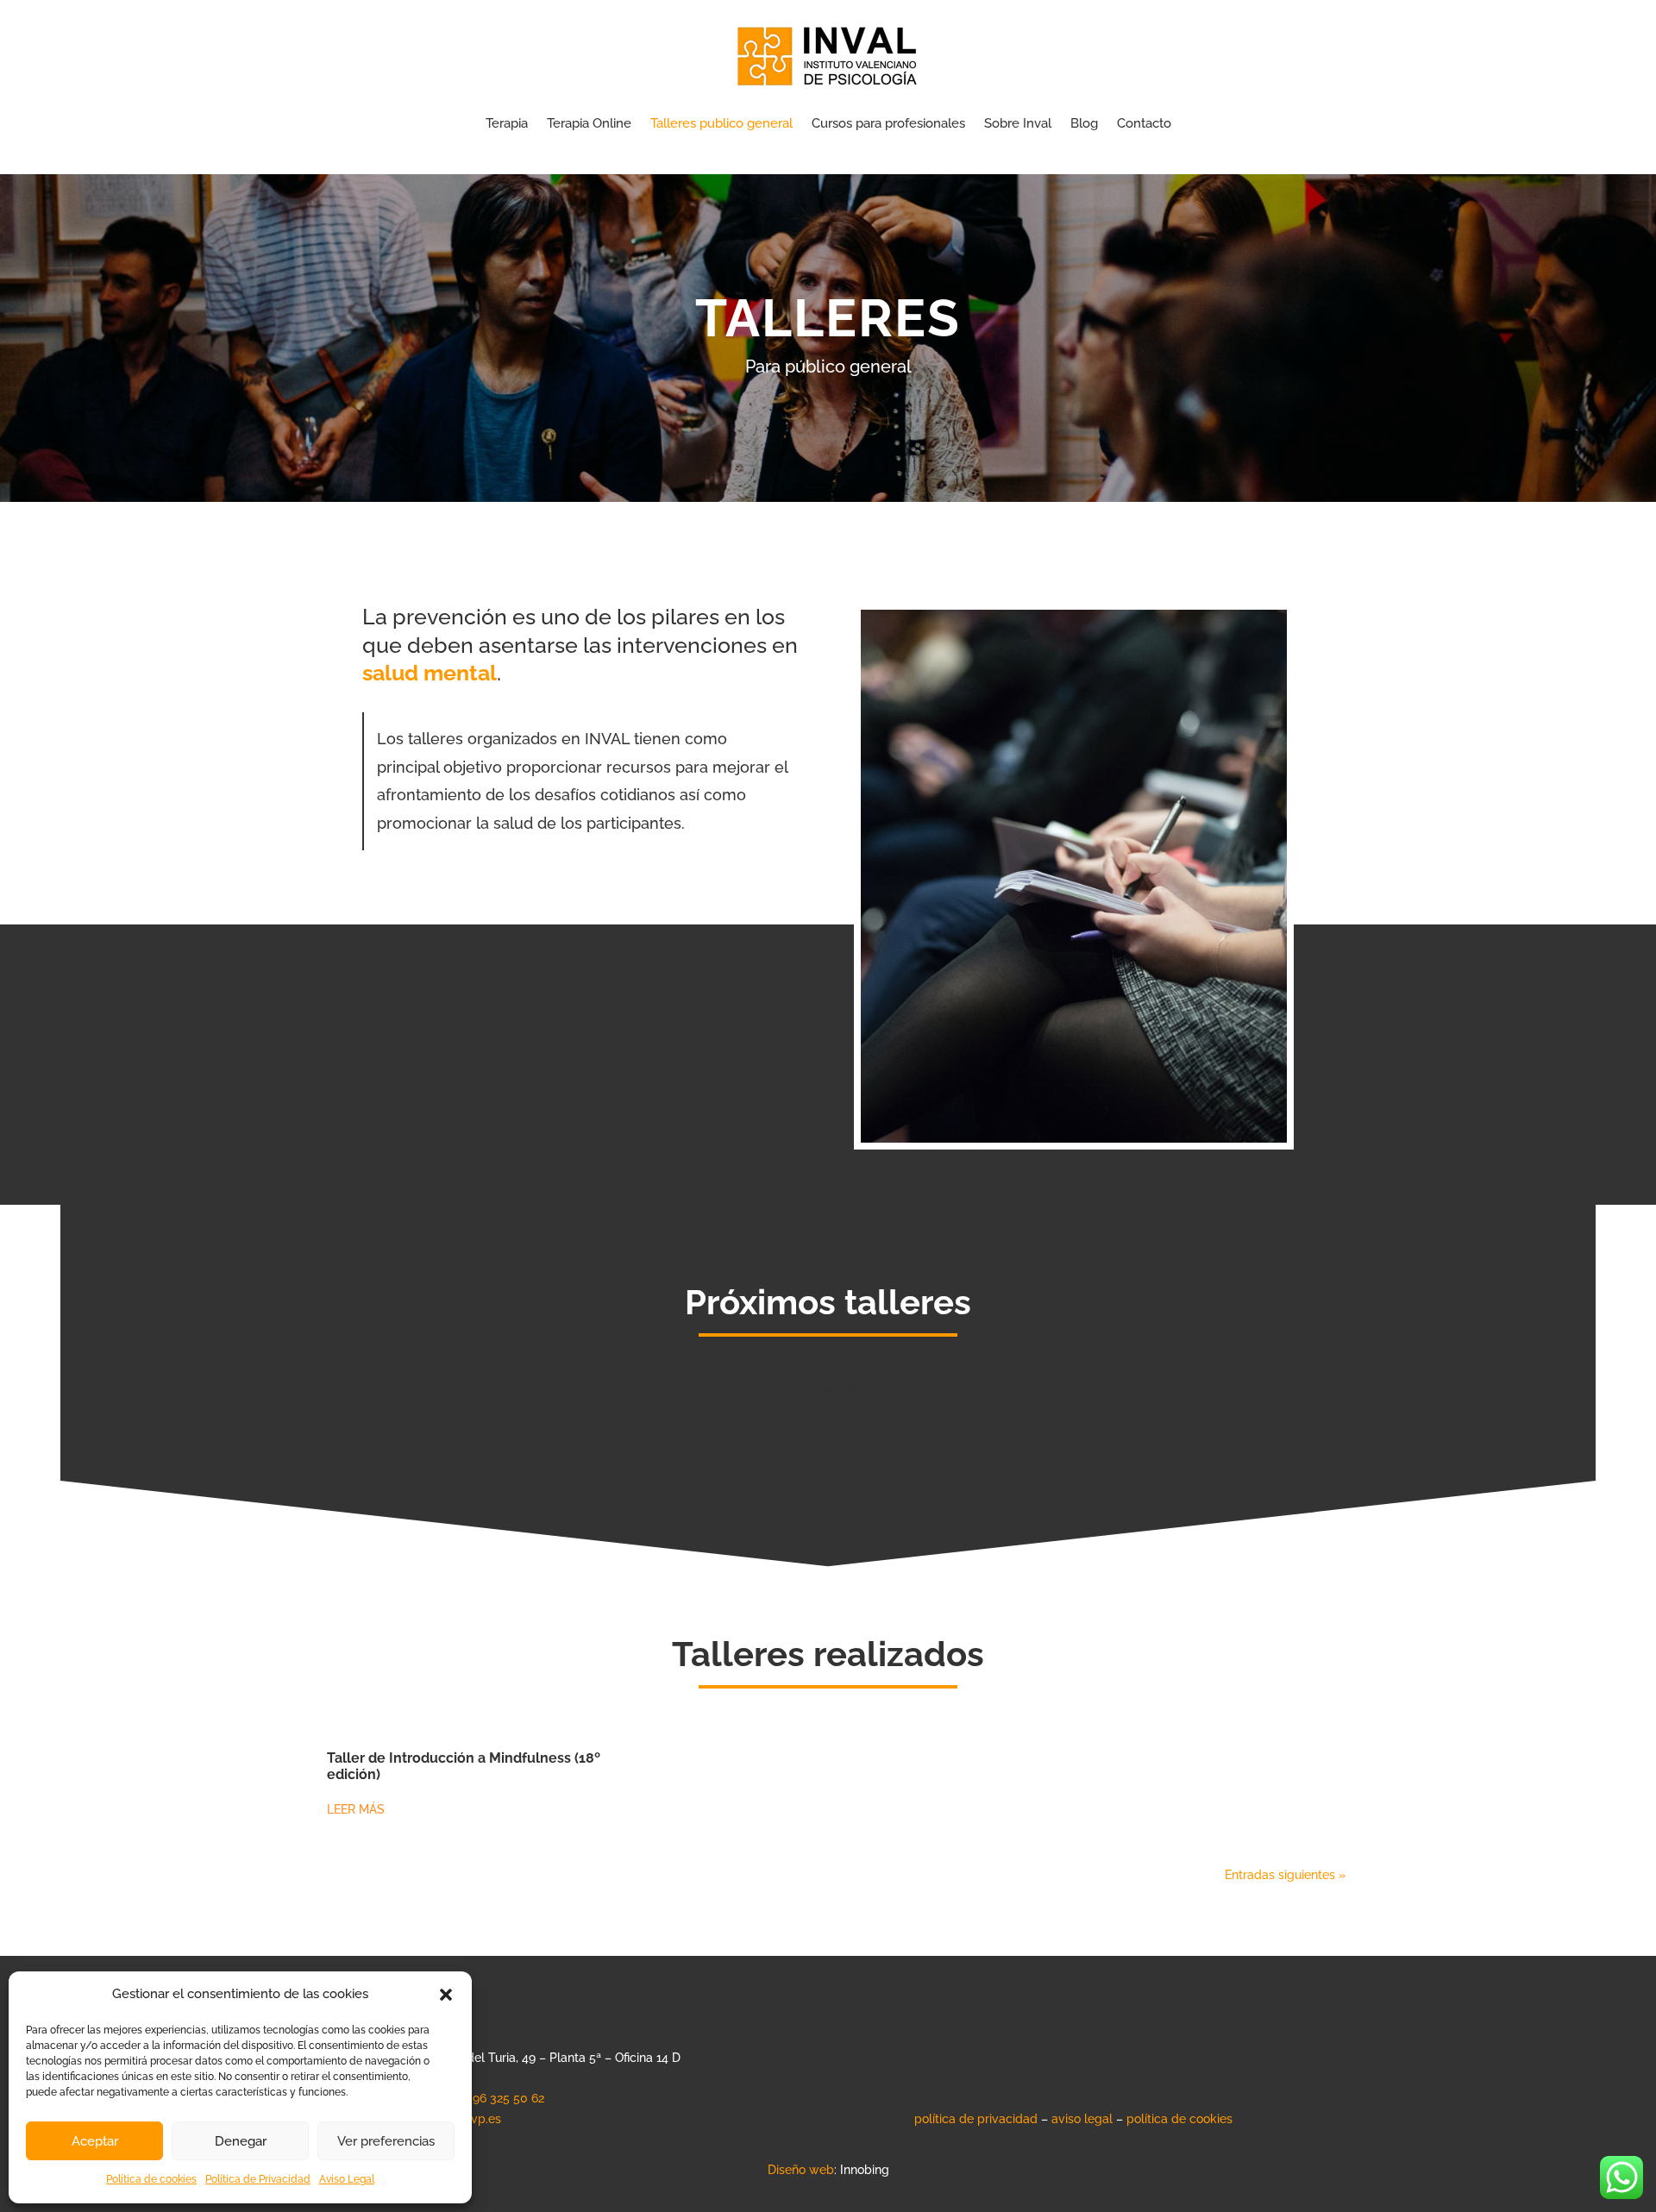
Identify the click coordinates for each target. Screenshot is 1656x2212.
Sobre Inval (1018, 123)
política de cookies (1179, 2119)
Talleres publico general (721, 123)
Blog (1084, 123)
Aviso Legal (347, 2179)
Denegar (241, 2141)
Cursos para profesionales (888, 123)
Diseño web (801, 2170)
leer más (356, 1809)
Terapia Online (589, 123)
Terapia (507, 123)
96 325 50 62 (508, 2098)
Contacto (1144, 123)
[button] (446, 1995)
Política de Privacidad (258, 2179)
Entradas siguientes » (1285, 1875)
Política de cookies (151, 2179)
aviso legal (1082, 2119)
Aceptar (95, 2141)
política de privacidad (976, 2119)
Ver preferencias (386, 2141)
